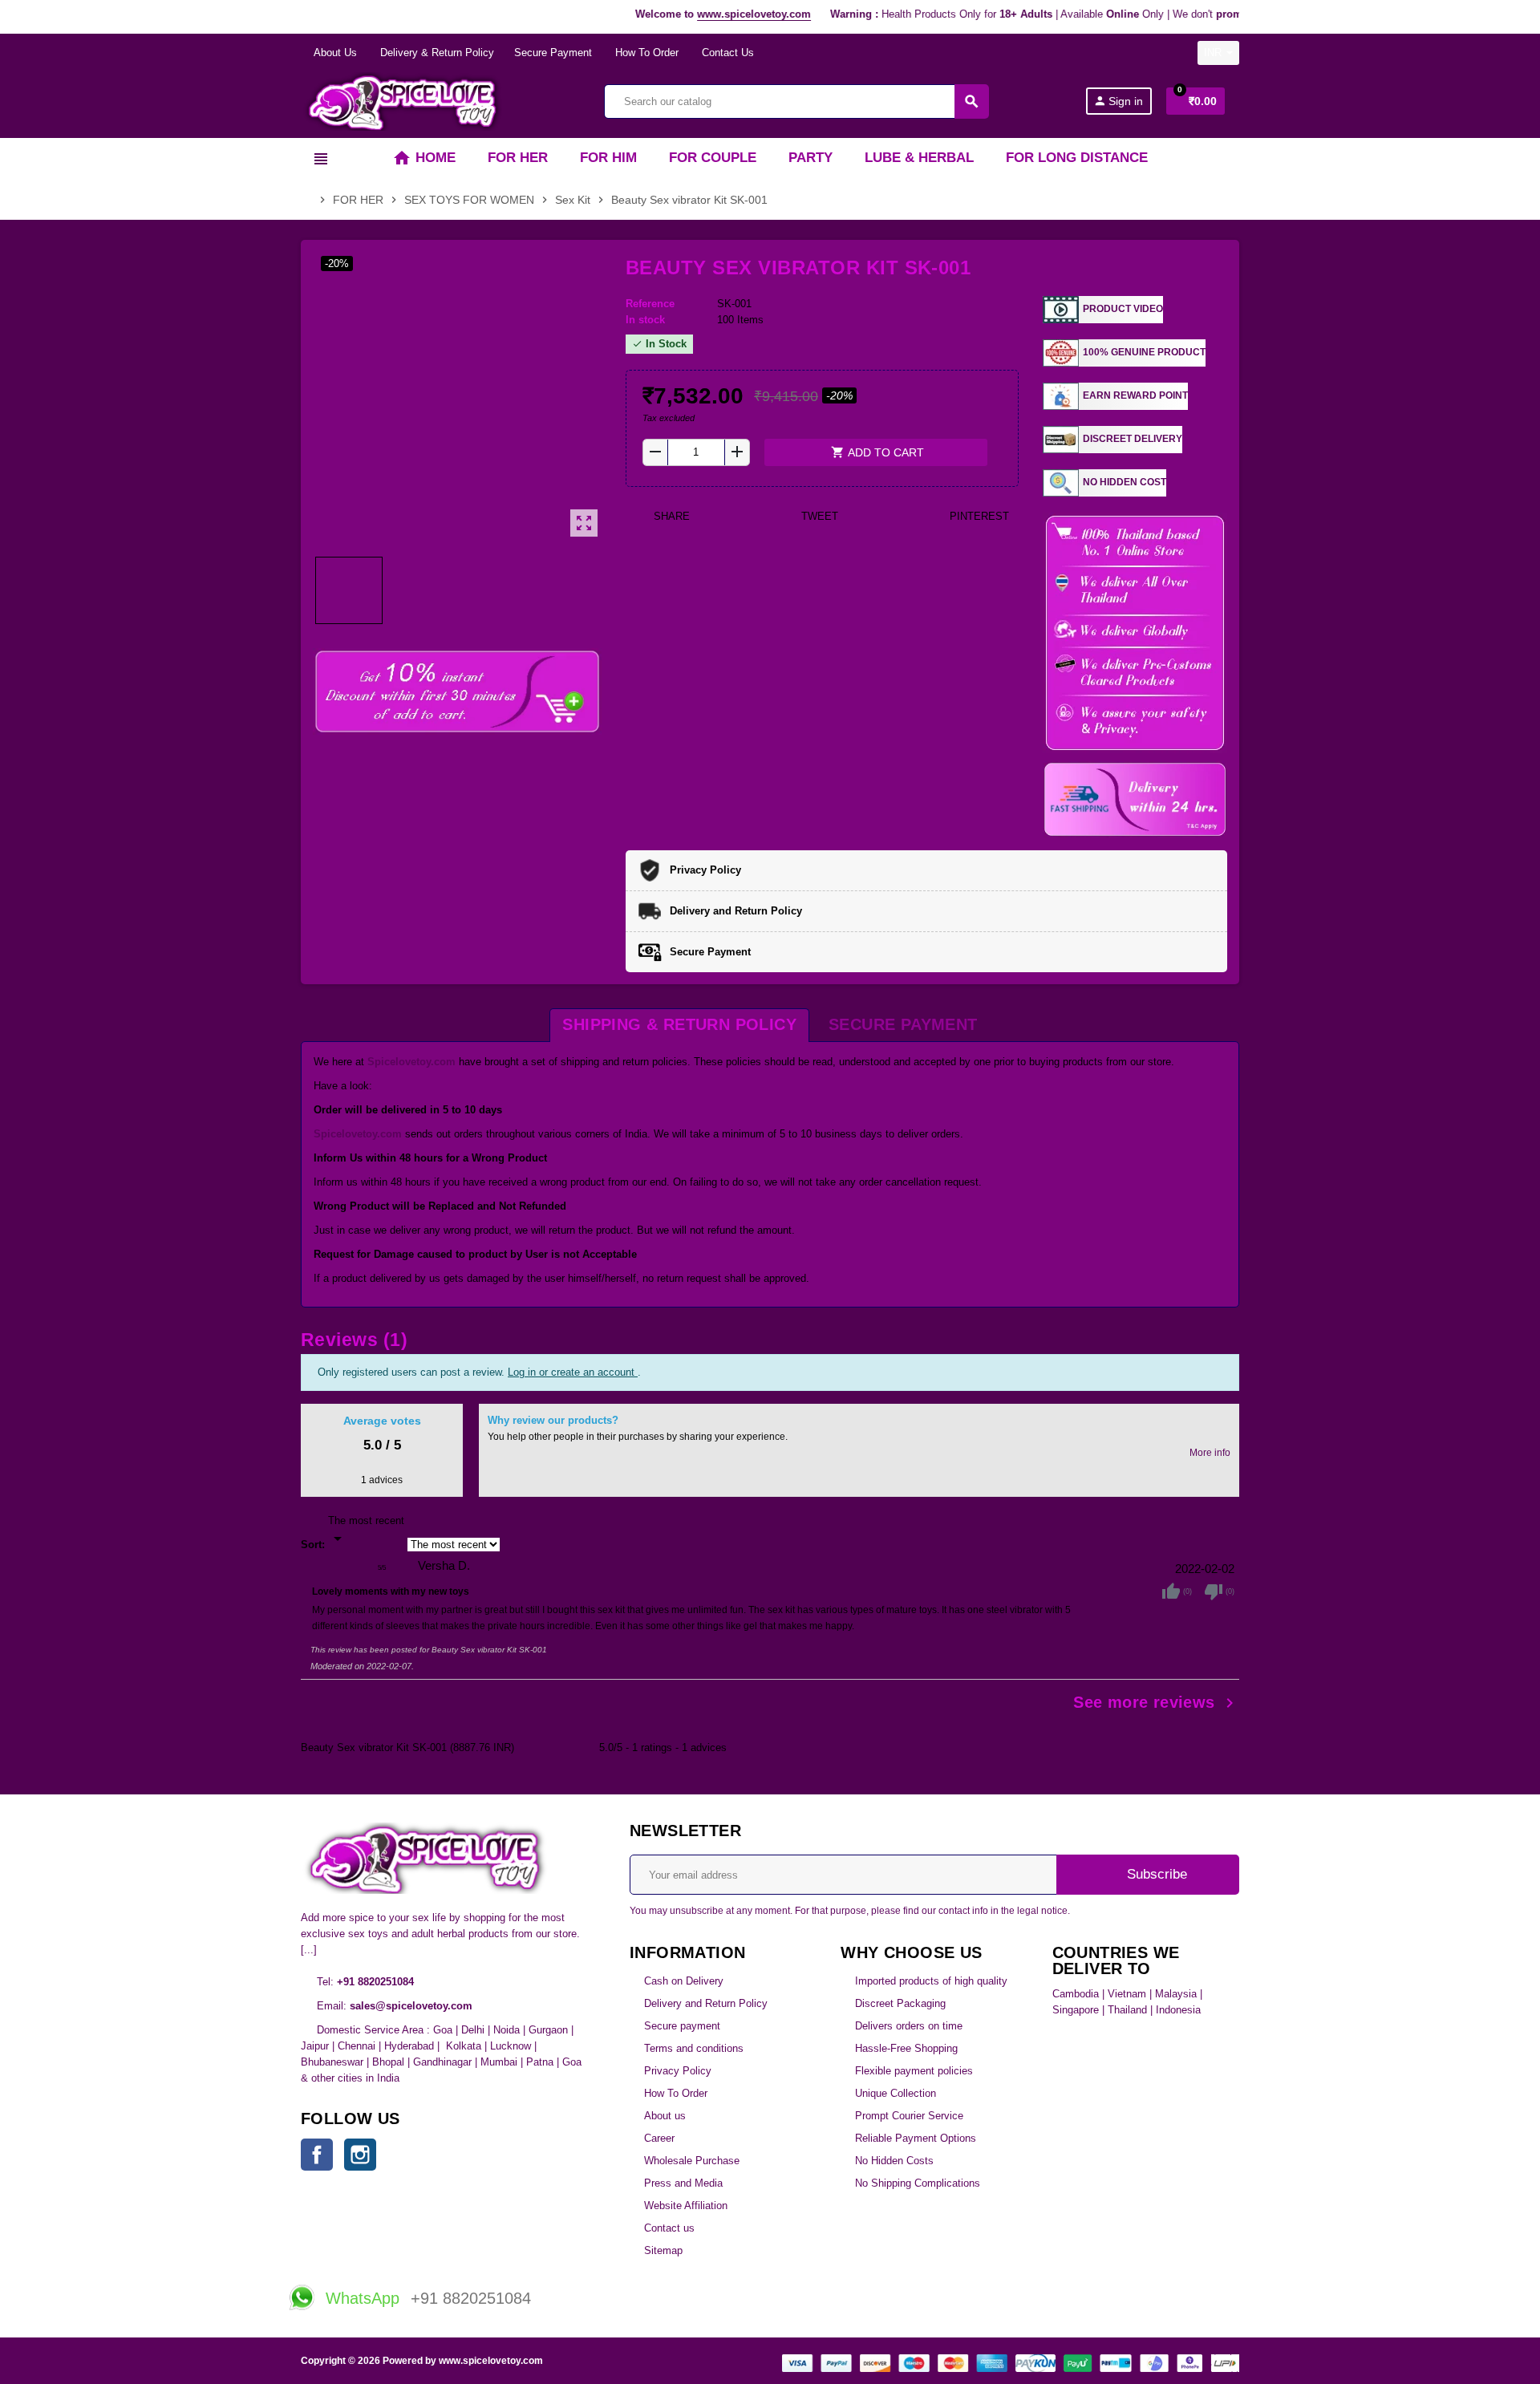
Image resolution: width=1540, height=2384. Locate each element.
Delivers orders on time (909, 2026)
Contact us (669, 2228)
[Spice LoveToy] (404, 101)
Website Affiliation (686, 2206)
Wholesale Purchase (692, 2161)
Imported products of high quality (931, 1981)
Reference (650, 304)
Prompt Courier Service (909, 2116)
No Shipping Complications (918, 2183)
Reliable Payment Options (916, 2138)
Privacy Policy (678, 2071)
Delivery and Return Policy (706, 2003)
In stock (645, 320)
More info (1210, 1452)
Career (659, 2138)
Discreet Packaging (900, 2003)
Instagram (360, 2155)
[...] (309, 1950)
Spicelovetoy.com (411, 1062)
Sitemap (663, 2250)
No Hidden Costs (894, 2161)
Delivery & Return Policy (436, 53)
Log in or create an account (573, 1372)
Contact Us (726, 53)
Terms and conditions (694, 2048)
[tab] (679, 1025)
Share (670, 516)
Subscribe (1155, 1874)
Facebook (317, 2155)
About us (665, 2116)
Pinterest (978, 516)
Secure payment (682, 2026)
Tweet (818, 516)
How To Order (645, 53)
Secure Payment (553, 53)
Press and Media (683, 2183)
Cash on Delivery (684, 1981)
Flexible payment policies (914, 2071)
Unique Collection (896, 2093)
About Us (334, 53)
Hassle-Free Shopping (906, 2048)
